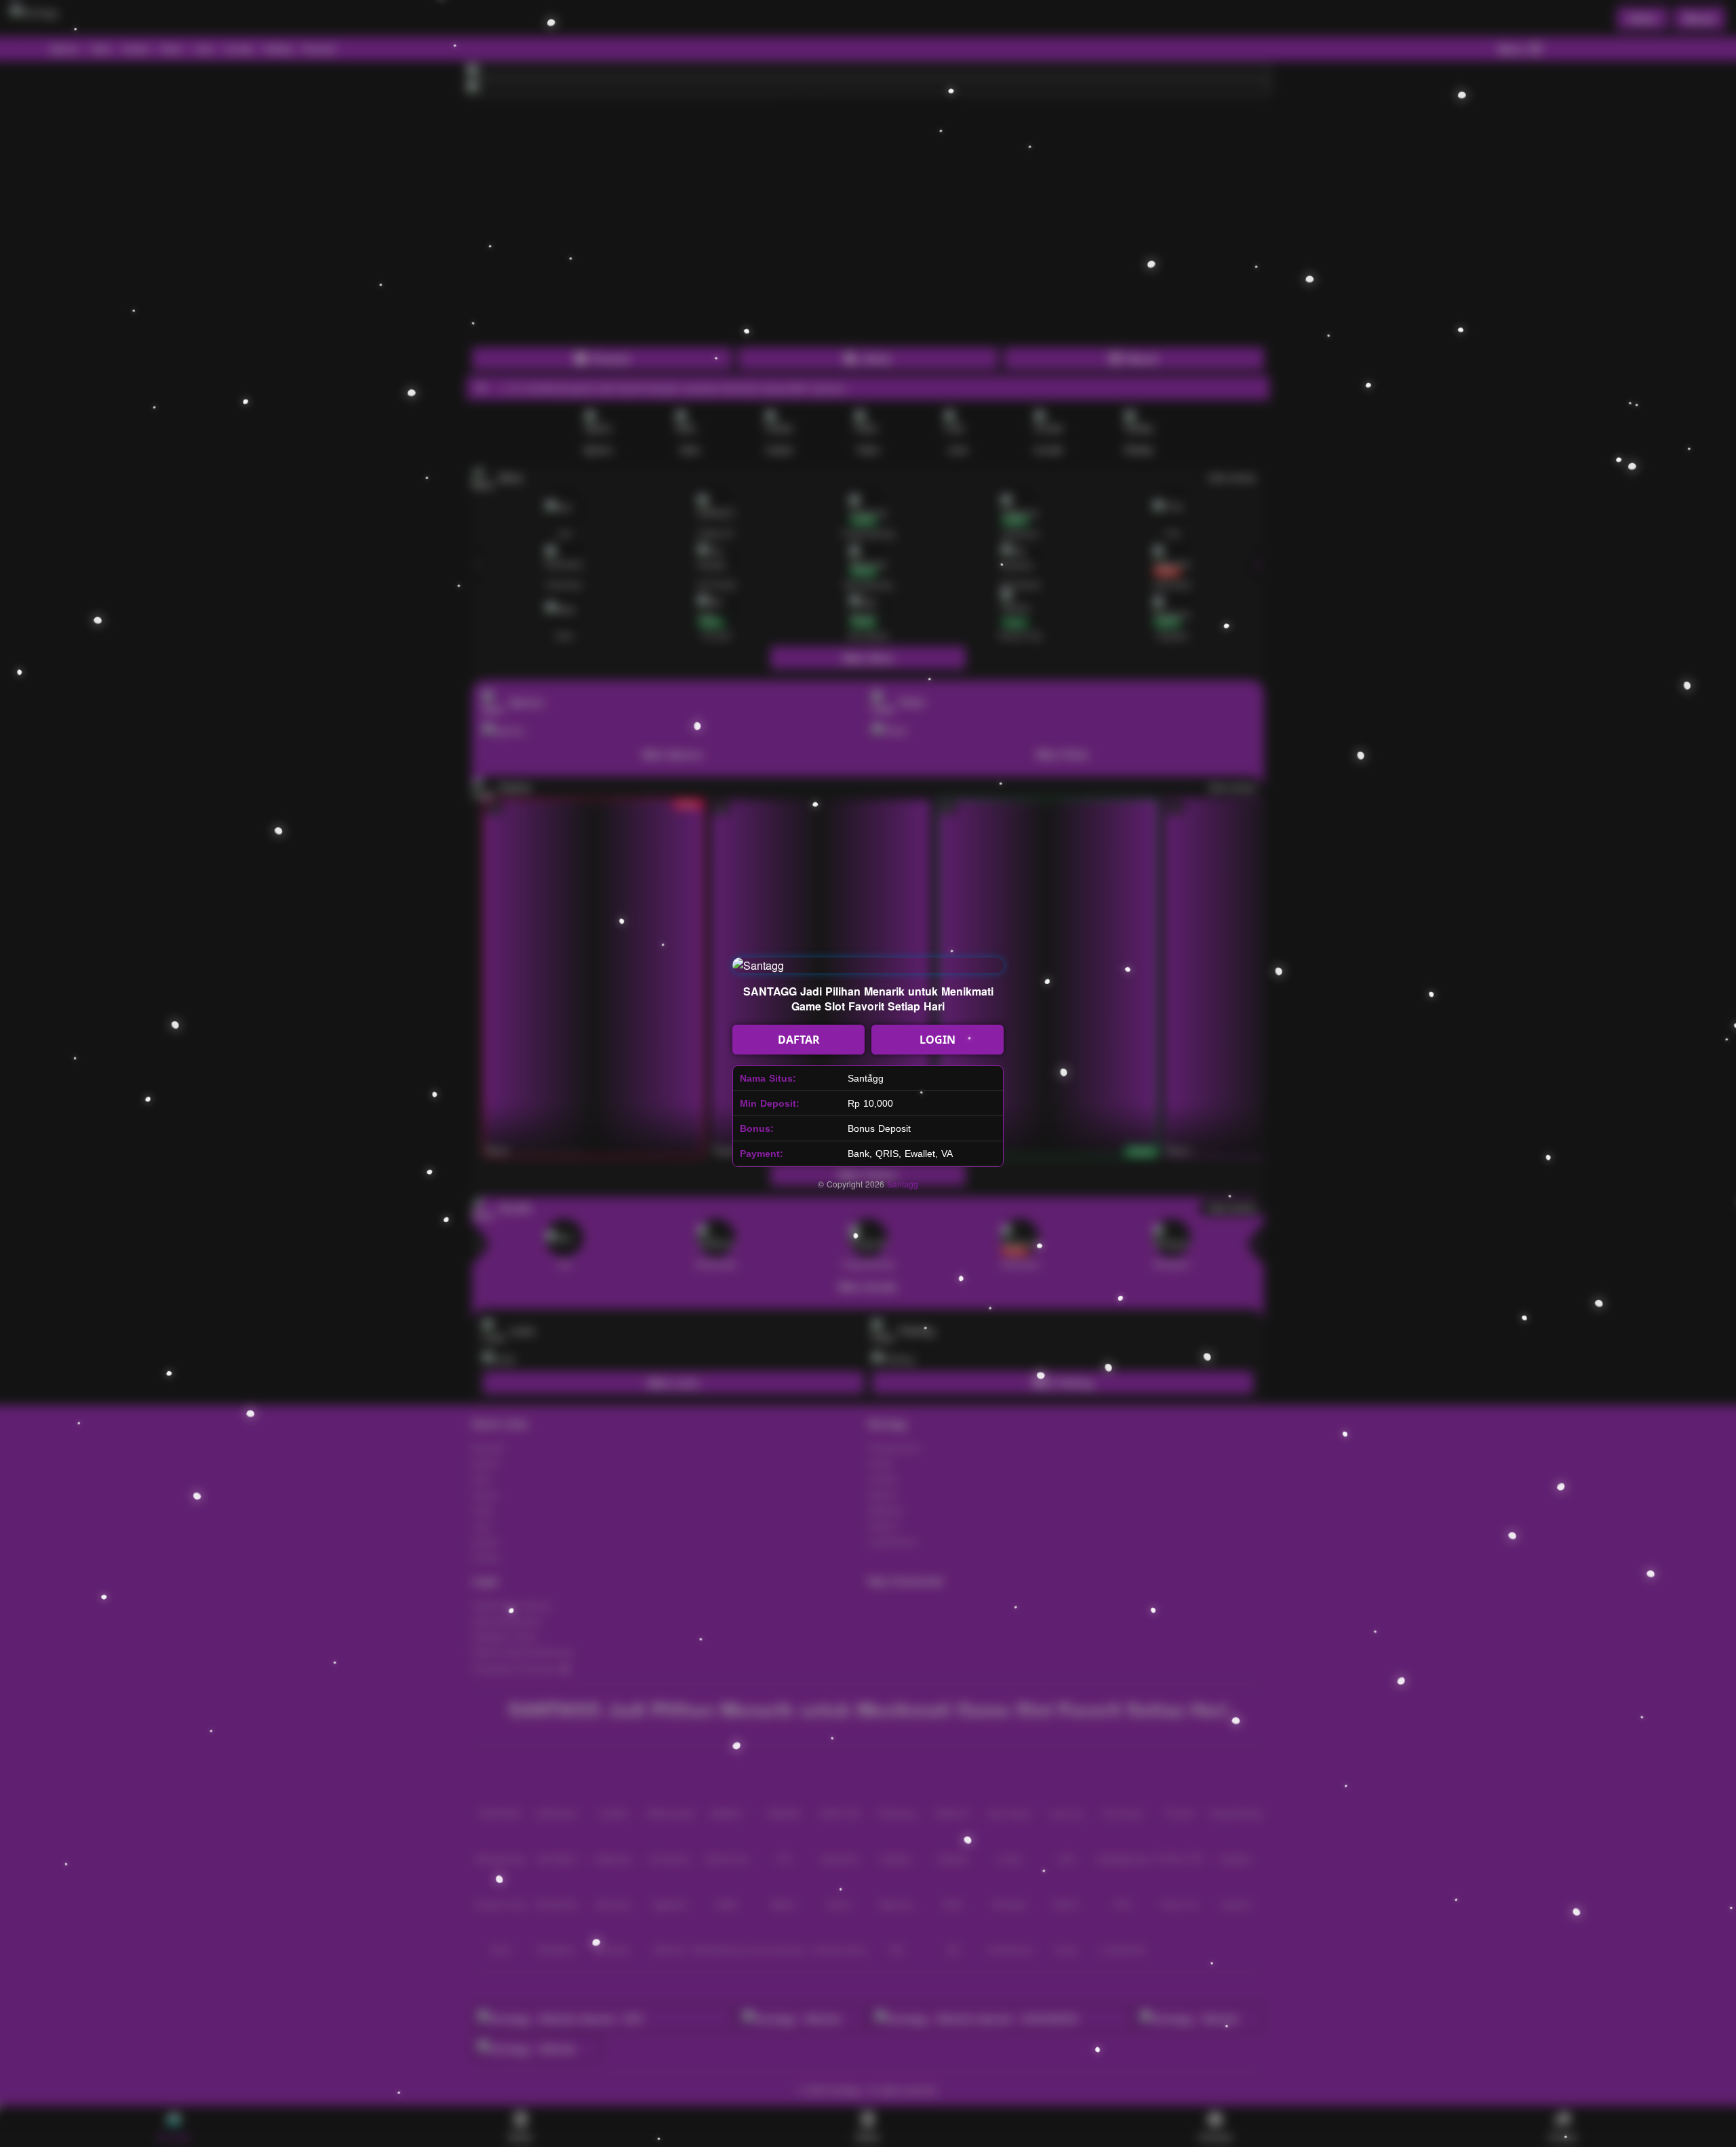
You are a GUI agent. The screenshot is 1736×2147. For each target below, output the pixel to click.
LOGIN (938, 1040)
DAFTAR (799, 1040)
